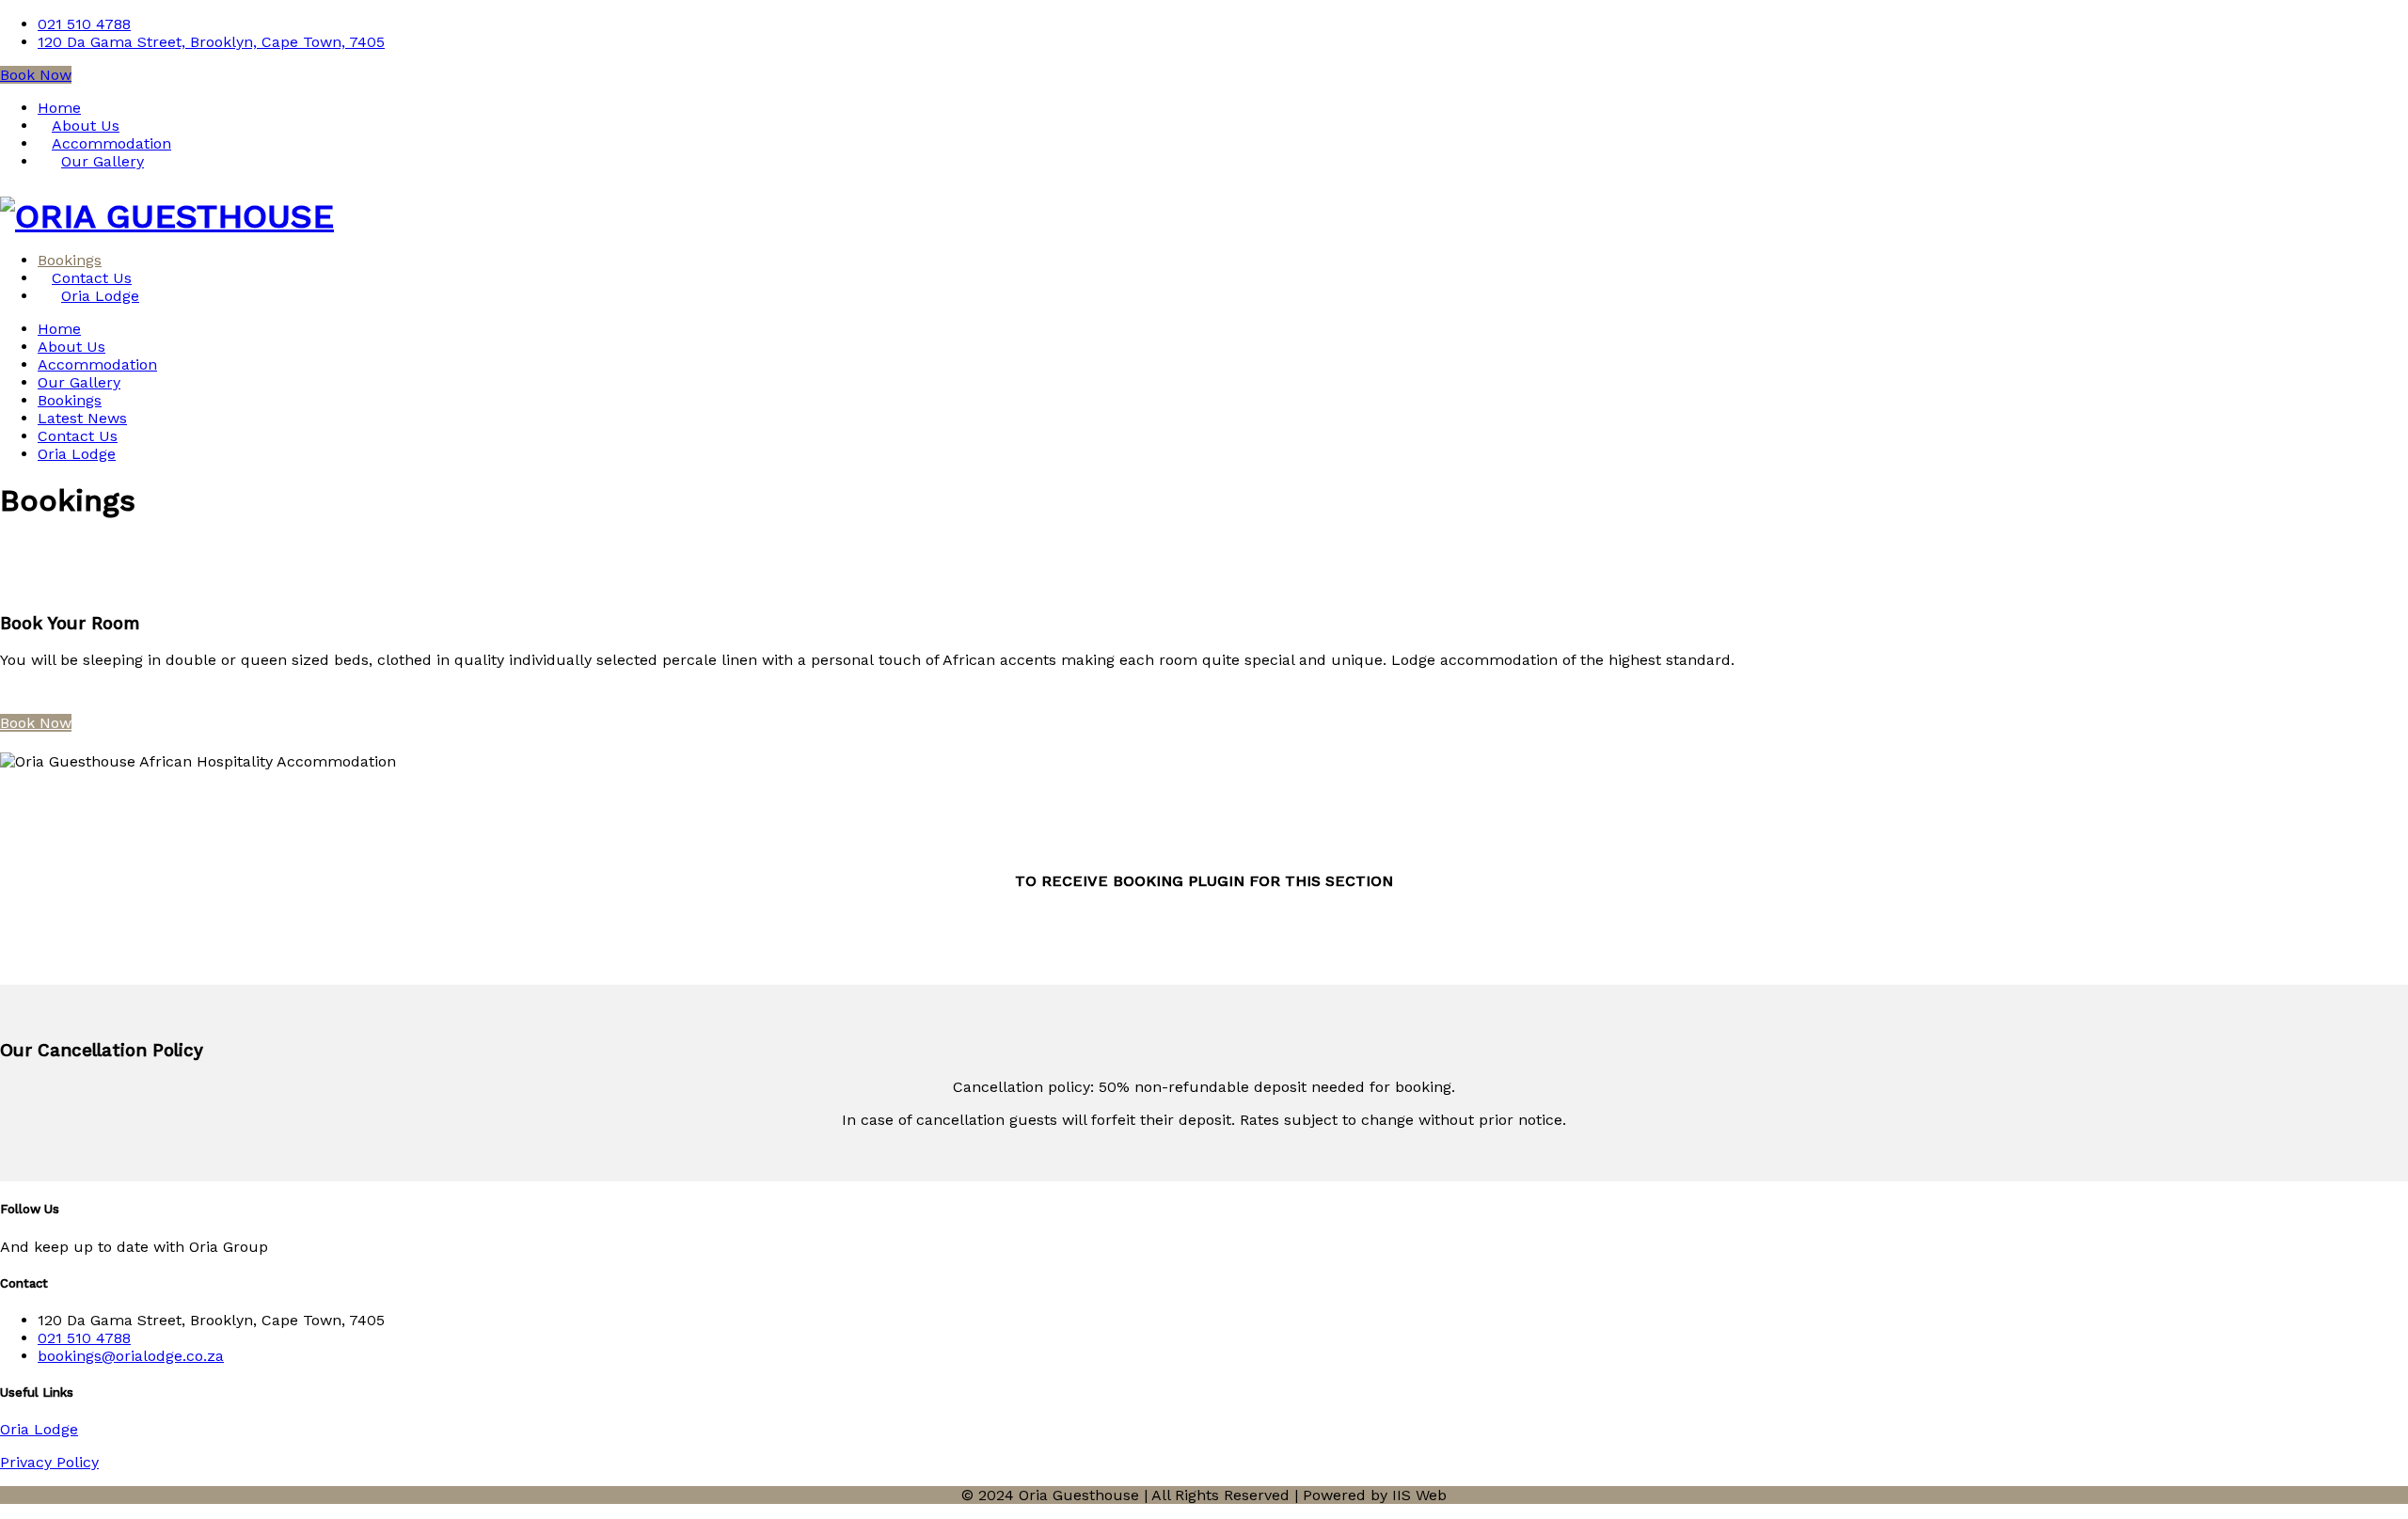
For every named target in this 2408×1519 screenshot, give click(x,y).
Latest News (82, 418)
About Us (71, 347)
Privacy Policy (49, 1462)
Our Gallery (103, 161)
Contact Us (78, 436)
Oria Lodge (100, 296)
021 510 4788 (84, 24)
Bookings (70, 400)
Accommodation (97, 364)
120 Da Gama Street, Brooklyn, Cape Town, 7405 (211, 42)
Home (59, 329)
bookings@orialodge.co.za (131, 1356)
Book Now (36, 75)
